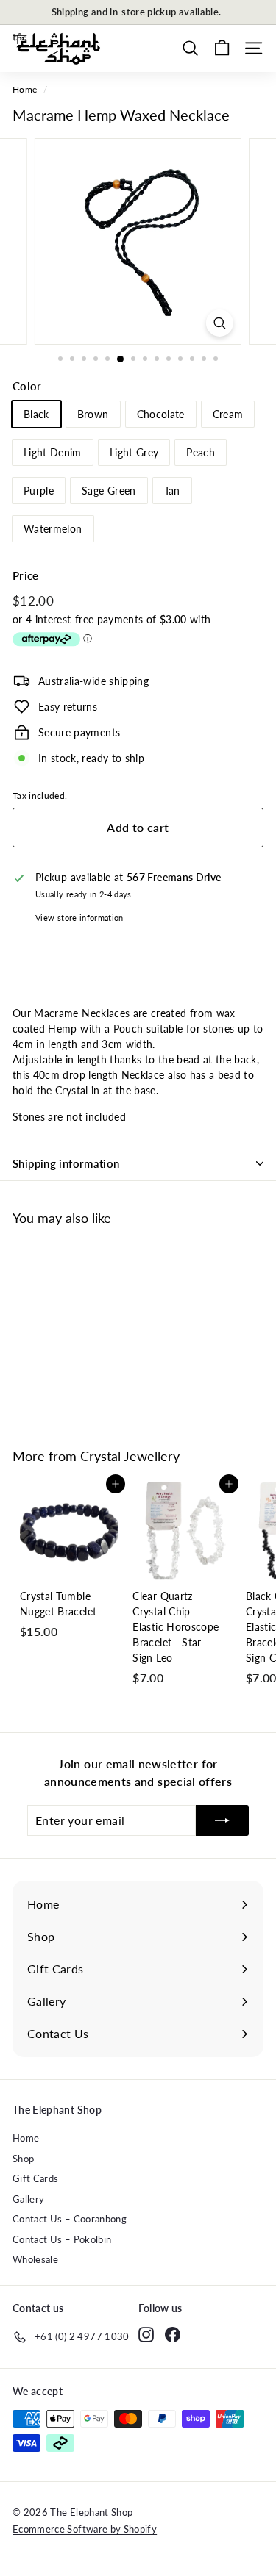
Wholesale (35, 2259)
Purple (39, 491)
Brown (93, 414)
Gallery (28, 2199)
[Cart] (222, 48)
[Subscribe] (222, 1820)
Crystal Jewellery (130, 1456)
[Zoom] (220, 323)
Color (27, 386)
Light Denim (53, 452)
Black (36, 414)
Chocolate (161, 414)
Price (26, 575)
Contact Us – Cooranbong (70, 2219)
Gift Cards (36, 2178)
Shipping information (66, 1163)
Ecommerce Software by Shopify (85, 2529)
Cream (228, 414)
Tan (172, 491)
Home (25, 89)
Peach (201, 452)
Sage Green (109, 491)
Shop (23, 2159)
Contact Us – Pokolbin (62, 2239)
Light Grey (134, 452)
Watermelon (53, 529)
